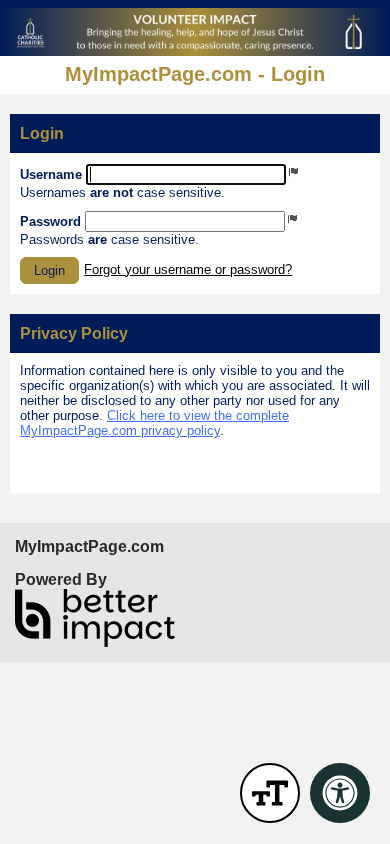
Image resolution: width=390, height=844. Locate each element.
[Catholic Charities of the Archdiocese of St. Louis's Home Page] (195, 32)
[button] (49, 270)
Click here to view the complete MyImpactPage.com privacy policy (154, 423)
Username (51, 174)
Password (50, 221)
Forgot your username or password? (188, 269)
